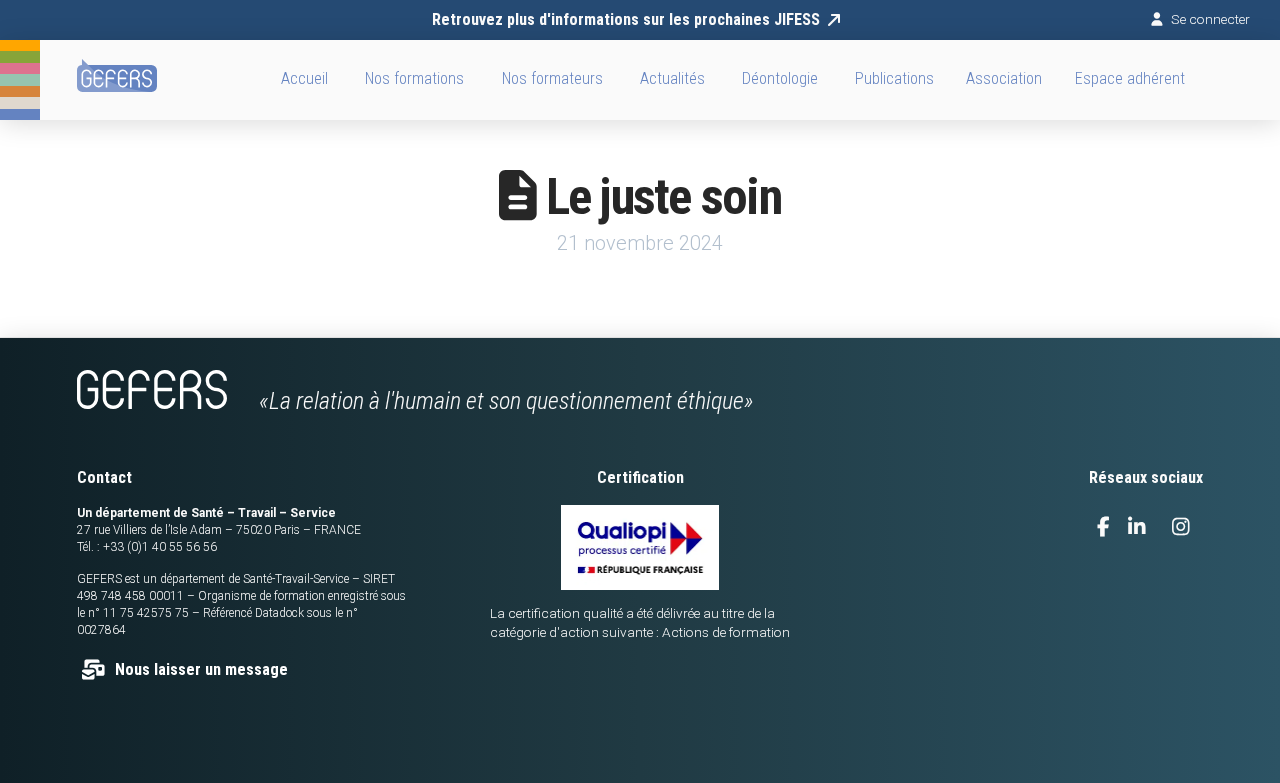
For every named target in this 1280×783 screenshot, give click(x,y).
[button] (1004, 80)
